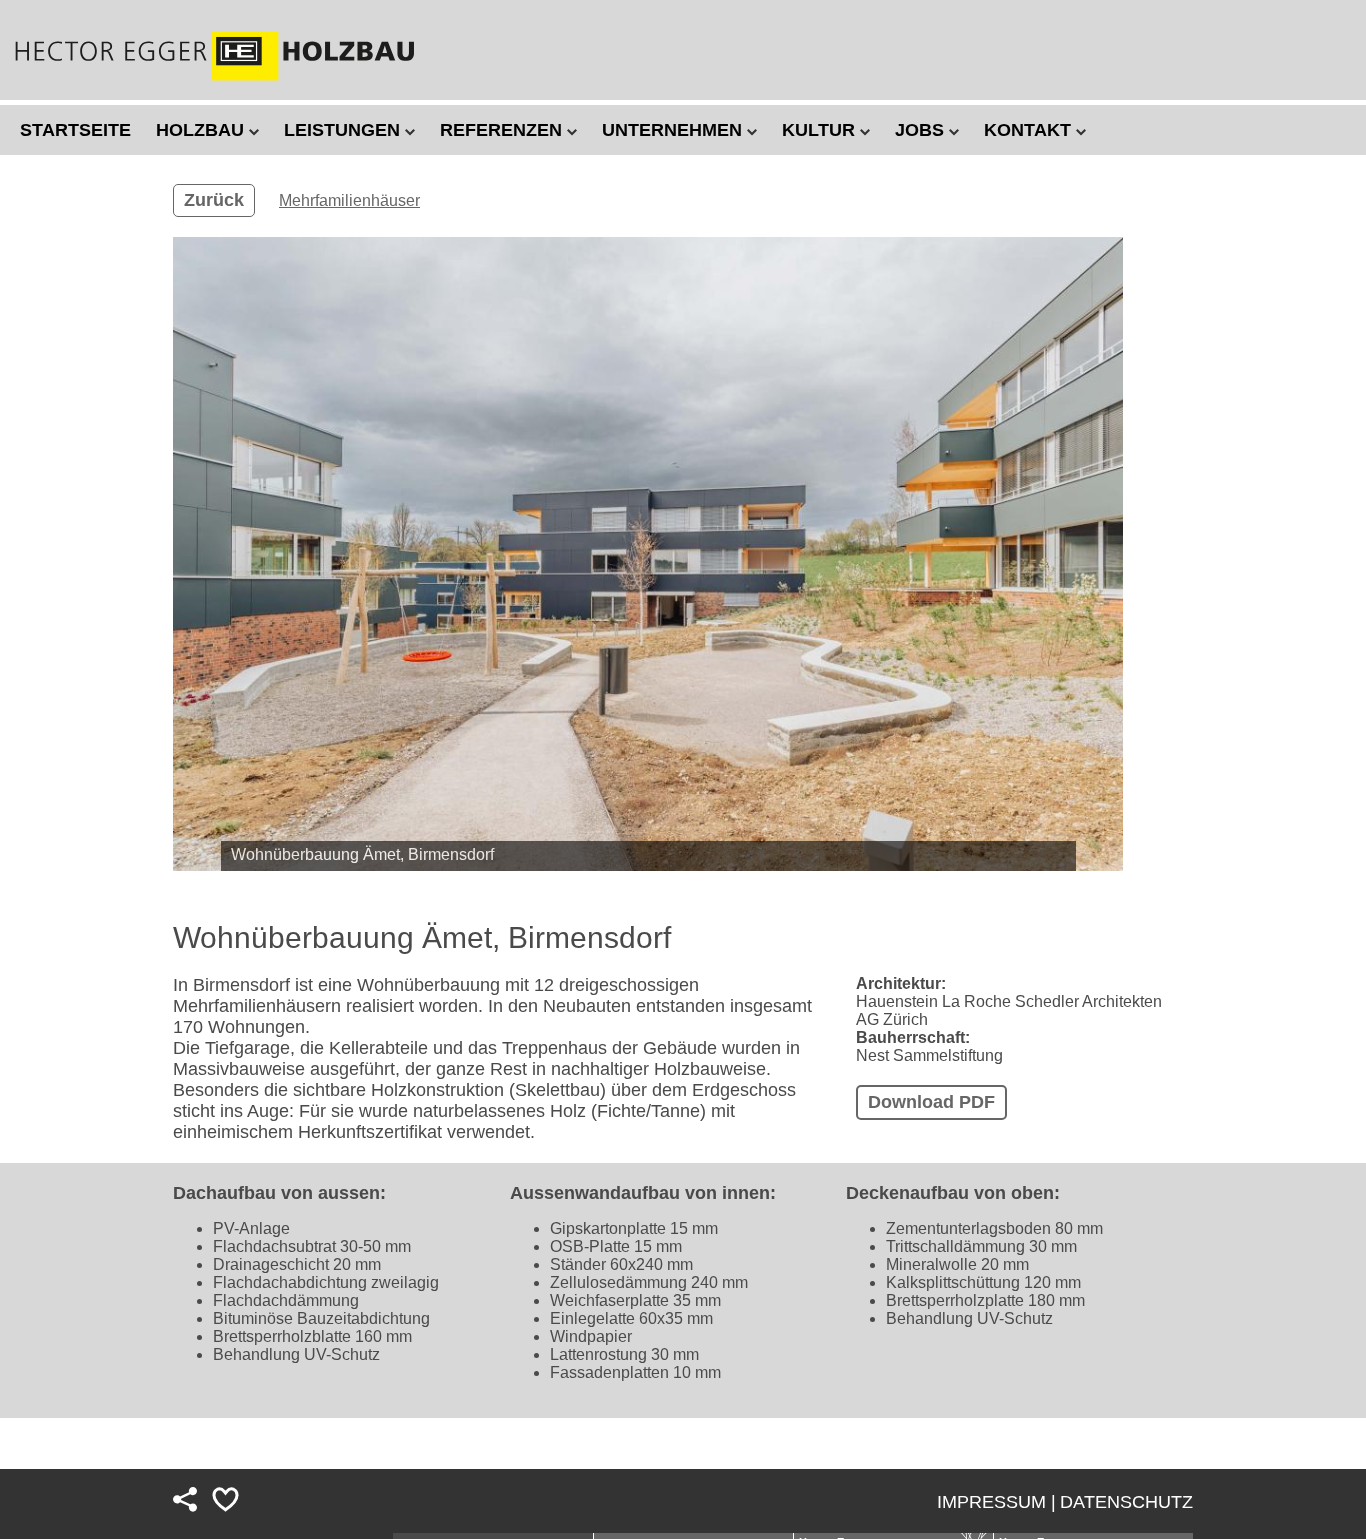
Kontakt (1030, 130)
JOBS (922, 130)
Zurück (214, 200)
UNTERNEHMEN (674, 130)
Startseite (75, 130)
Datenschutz (1126, 1502)
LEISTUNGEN (344, 130)
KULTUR (821, 130)
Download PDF (931, 1102)
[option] (648, 554)
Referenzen (503, 130)
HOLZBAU (202, 130)
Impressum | (996, 1502)
